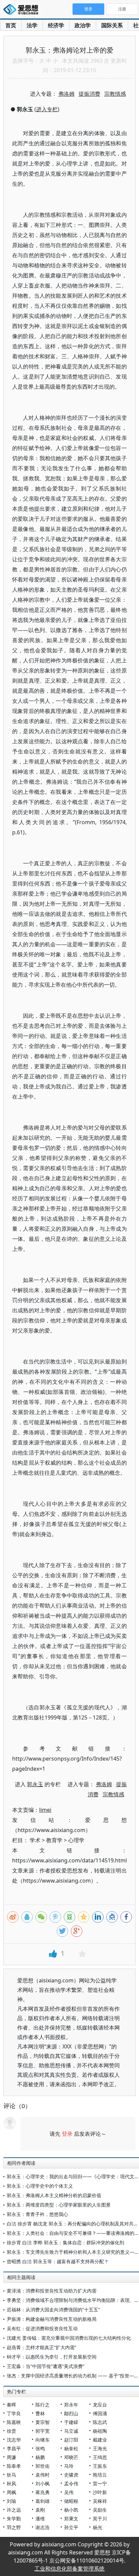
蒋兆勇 (43, 2492)
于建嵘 (71, 2422)
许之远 (14, 2510)
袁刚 (40, 2510)
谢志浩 (43, 2527)
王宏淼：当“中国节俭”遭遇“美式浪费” (46, 2366)
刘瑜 (11, 2501)
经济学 (56, 25)
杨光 (98, 2527)
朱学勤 (14, 2519)
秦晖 (11, 2405)
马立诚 (71, 2431)
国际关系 (112, 25)
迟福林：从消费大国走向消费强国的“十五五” (53, 2310)
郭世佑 (43, 2466)
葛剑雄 (43, 2501)
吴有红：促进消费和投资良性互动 (42, 2328)
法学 (32, 25)
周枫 (11, 2492)
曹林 (40, 2413)
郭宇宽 (43, 2431)
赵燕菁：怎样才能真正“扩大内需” (41, 2347)
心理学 (76, 1840)
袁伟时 (43, 2475)
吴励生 (100, 2510)
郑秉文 (71, 2519)
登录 (67, 2134)
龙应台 (100, 2405)
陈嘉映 (14, 2422)
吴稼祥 (100, 2501)
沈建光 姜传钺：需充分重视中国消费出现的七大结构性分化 (69, 2338)
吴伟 (69, 2492)
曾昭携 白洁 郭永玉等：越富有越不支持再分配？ (58, 2261)
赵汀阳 (71, 2440)
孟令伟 (71, 2483)
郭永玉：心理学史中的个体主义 (40, 2186)
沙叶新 (100, 2492)
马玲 (69, 2466)
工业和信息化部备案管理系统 (69, 2569)
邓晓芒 (71, 2457)
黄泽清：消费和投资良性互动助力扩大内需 (52, 2291)
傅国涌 (100, 2413)
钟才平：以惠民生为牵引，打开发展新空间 (52, 2357)
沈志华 (14, 2440)
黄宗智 (43, 2422)
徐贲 (11, 2431)
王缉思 (100, 2457)
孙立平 (71, 2527)
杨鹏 (40, 2457)
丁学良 (14, 2413)
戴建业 (100, 2440)
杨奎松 (71, 2448)
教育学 (54, 1840)
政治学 (83, 25)
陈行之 (43, 2405)
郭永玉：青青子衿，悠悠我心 (37, 2214)
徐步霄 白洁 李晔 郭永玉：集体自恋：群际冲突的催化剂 (65, 2242)
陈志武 (100, 2422)
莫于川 (100, 2519)
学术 (35, 1840)
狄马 (11, 2475)
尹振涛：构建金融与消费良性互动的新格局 (52, 2319)
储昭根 (71, 2501)
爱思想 (23, 10)
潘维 (40, 2519)
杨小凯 (71, 2510)
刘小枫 (43, 2483)
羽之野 (14, 2527)
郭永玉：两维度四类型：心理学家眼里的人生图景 (59, 2205)
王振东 (100, 2466)
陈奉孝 (14, 2466)
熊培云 (100, 2475)
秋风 (11, 2483)
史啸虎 (71, 2475)
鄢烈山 (71, 2413)
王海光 (100, 2448)
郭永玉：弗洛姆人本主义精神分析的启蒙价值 (54, 2195)
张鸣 (40, 2448)
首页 (11, 25)
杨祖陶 (100, 2431)
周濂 (11, 2457)
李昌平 (14, 2448)
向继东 (43, 2440)
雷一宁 (100, 2483)
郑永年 (71, 2405)
